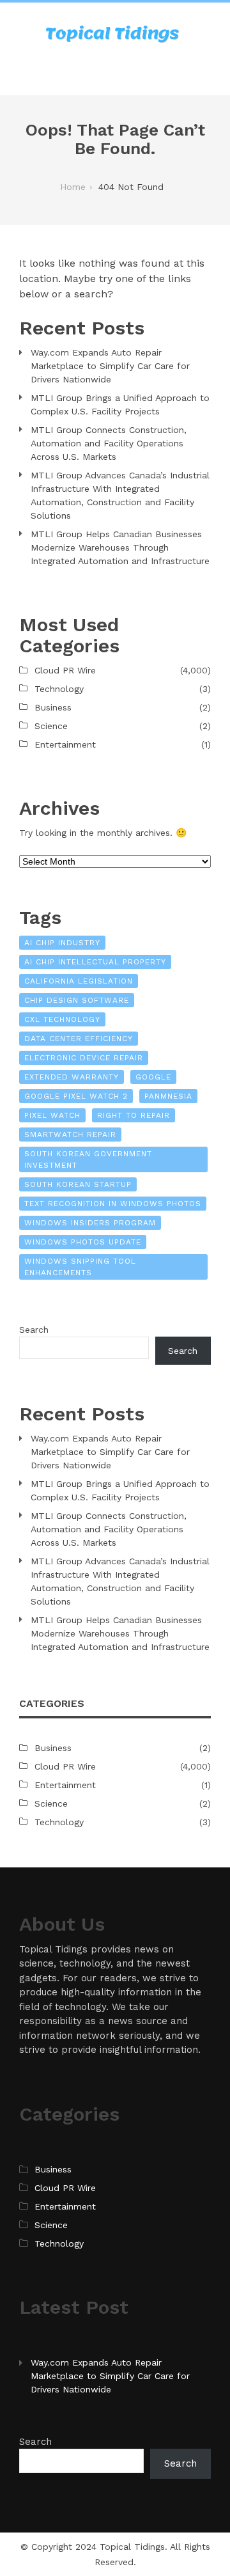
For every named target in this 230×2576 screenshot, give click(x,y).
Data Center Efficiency (79, 1039)
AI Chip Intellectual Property (95, 962)
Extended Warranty (72, 1077)
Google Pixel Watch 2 (76, 1096)
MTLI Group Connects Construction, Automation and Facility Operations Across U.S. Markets (109, 443)
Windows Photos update (83, 1242)
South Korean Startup (78, 1184)
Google (153, 1077)
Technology (59, 689)
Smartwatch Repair (70, 1135)
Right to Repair (134, 1115)
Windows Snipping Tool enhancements (80, 1267)
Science (51, 726)
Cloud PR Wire (65, 670)
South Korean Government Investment (88, 1159)
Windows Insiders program (90, 1223)
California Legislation (79, 981)
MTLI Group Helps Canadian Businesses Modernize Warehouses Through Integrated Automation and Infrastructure (120, 547)
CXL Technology (62, 1019)
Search (34, 1330)
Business (53, 707)
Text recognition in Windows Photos (113, 1204)
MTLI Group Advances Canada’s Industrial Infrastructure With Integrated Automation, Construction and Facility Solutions (120, 495)
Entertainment (65, 744)
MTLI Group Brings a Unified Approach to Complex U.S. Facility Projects (120, 404)
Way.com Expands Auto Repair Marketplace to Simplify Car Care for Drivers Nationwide (110, 366)
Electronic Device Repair (84, 1058)
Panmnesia (168, 1096)
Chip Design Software (77, 1000)
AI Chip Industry (62, 943)
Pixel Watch (52, 1115)
